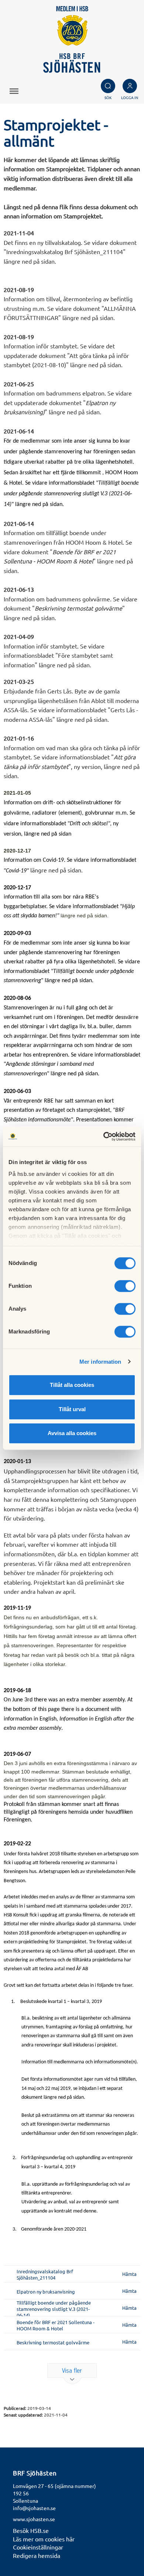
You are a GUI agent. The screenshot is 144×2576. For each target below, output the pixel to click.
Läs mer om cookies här (44, 2539)
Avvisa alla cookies (72, 1433)
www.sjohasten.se (34, 2519)
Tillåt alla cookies (72, 1385)
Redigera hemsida (37, 2555)
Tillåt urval (72, 1409)
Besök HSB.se (31, 2530)
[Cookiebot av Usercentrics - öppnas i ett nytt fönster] (104, 1136)
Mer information (100, 1362)
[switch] (125, 1286)
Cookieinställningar (38, 2547)
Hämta (129, 2274)
